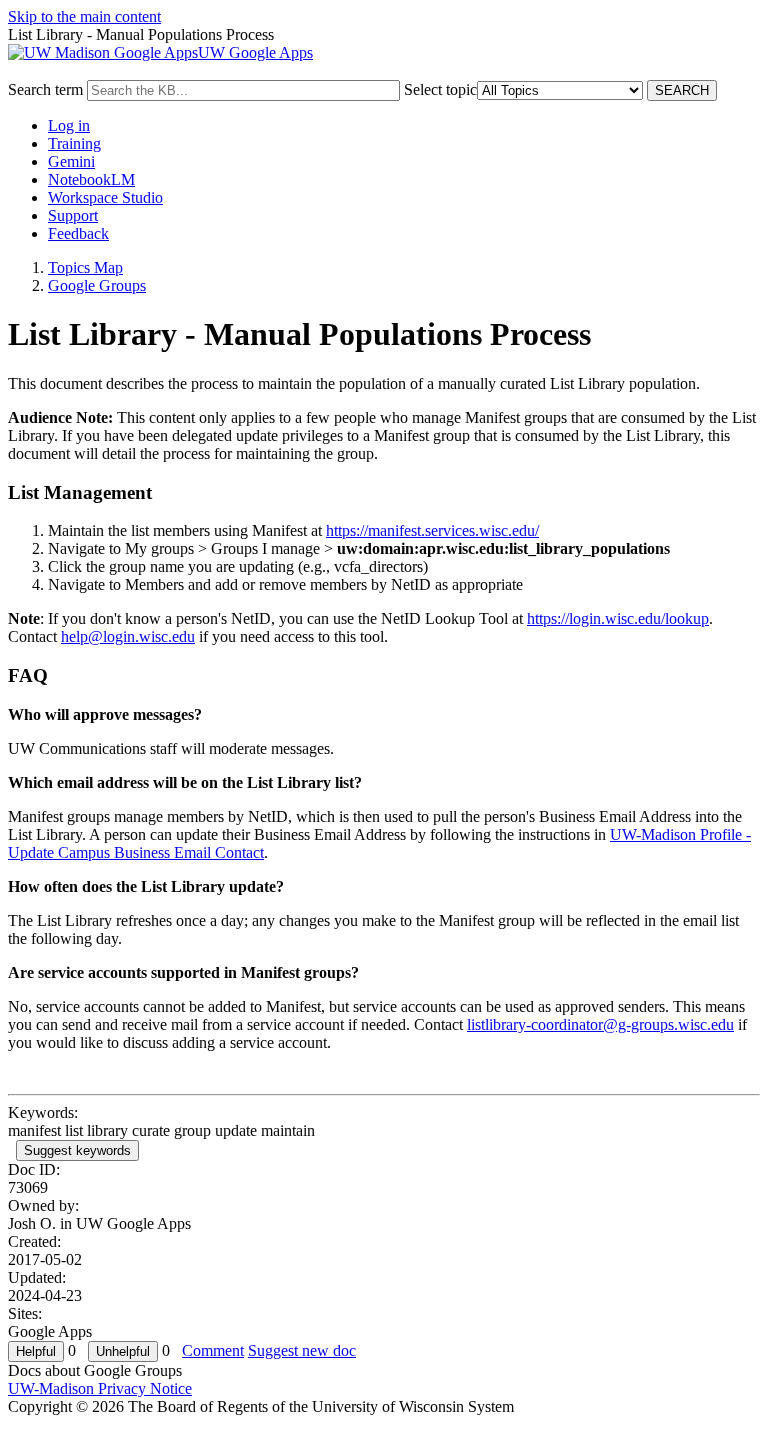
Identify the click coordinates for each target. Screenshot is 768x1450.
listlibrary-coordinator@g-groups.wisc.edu (600, 1024)
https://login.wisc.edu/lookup (618, 618)
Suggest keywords (77, 1150)
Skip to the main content (84, 16)
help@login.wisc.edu (128, 636)
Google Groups (97, 285)
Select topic (440, 89)
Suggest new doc (302, 1350)
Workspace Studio (105, 197)
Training (74, 143)
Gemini (71, 161)
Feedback (78, 233)
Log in (69, 125)
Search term (45, 89)
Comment (213, 1350)
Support (73, 215)
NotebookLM (91, 179)
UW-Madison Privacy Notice (100, 1388)
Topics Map (85, 267)
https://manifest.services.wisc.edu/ (432, 530)
